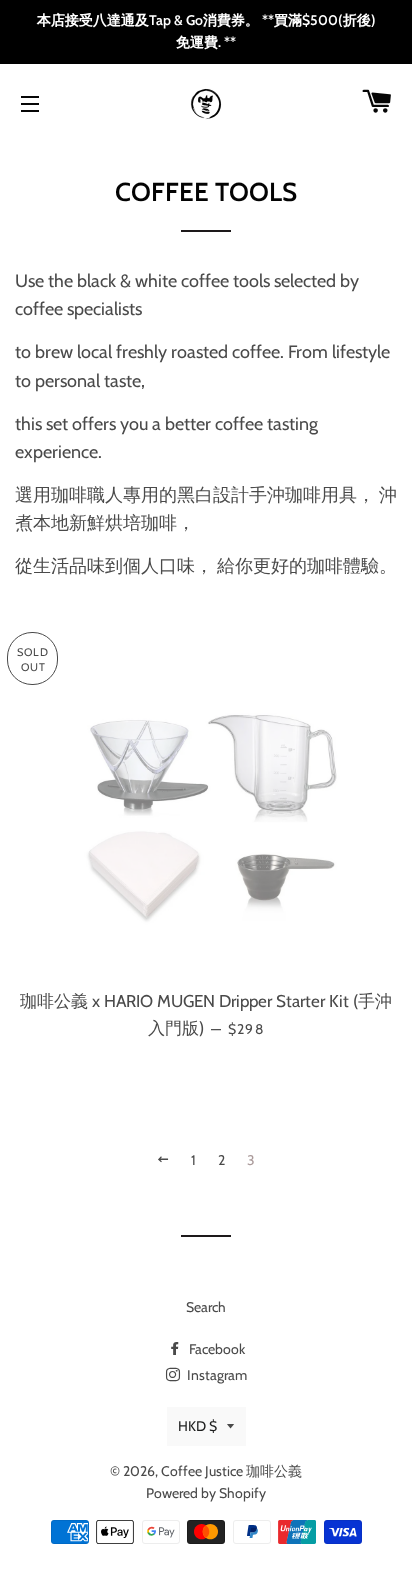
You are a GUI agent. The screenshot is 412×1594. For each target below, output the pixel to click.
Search (206, 1307)
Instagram (215, 1375)
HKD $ (197, 1426)
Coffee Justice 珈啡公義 (231, 1471)
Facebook (215, 1349)
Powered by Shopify (206, 1493)
